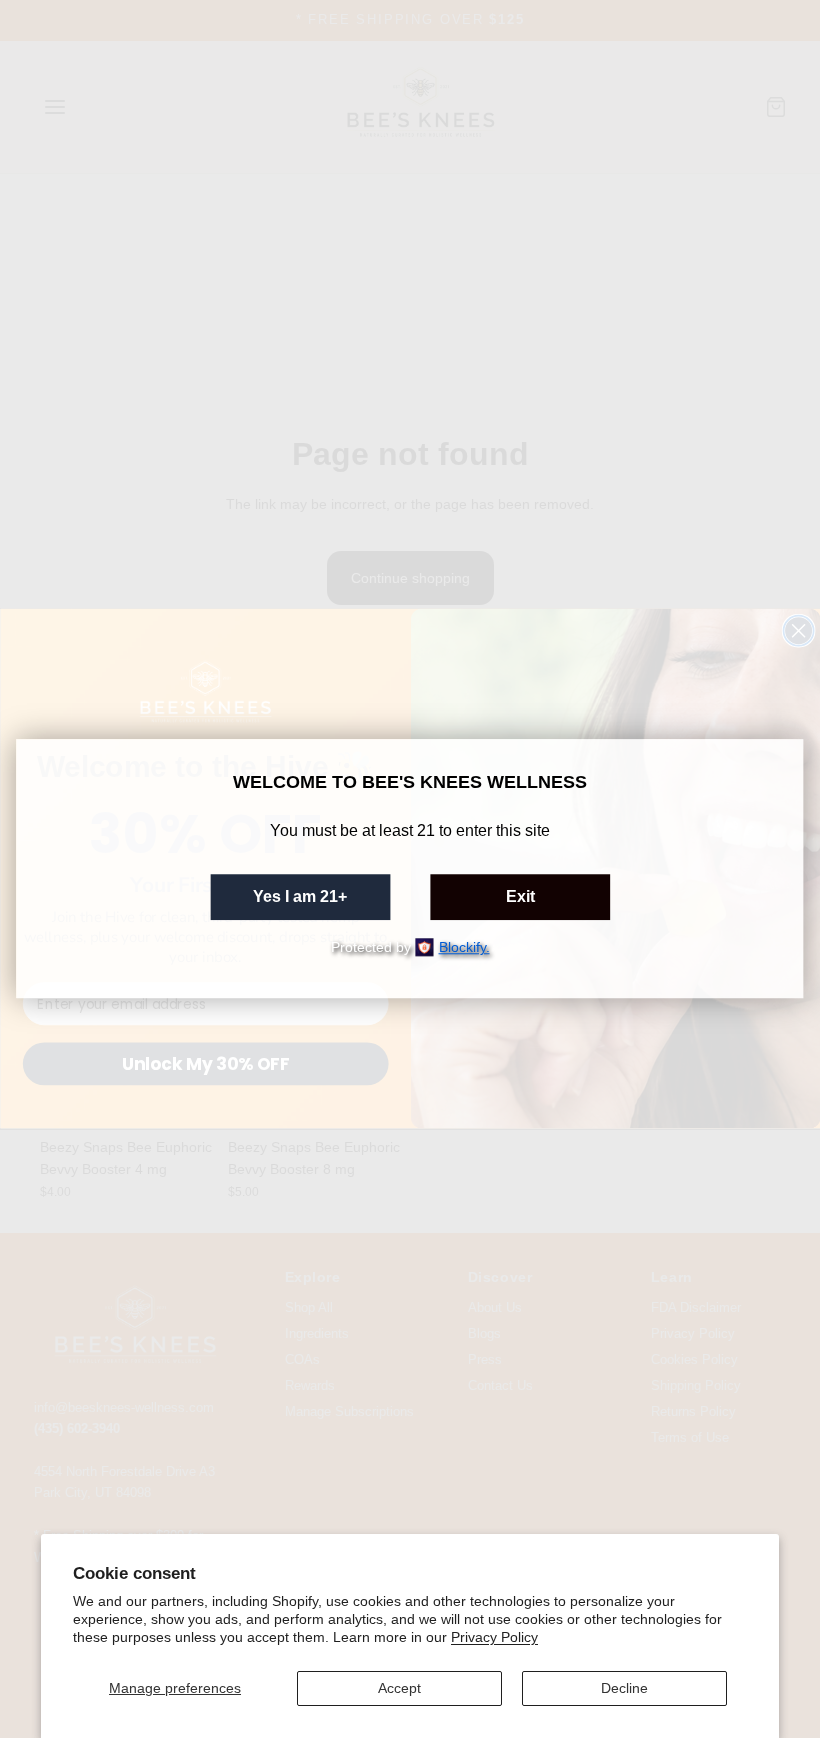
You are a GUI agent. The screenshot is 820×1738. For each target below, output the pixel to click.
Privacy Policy (494, 1637)
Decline (624, 1688)
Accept (399, 1688)
